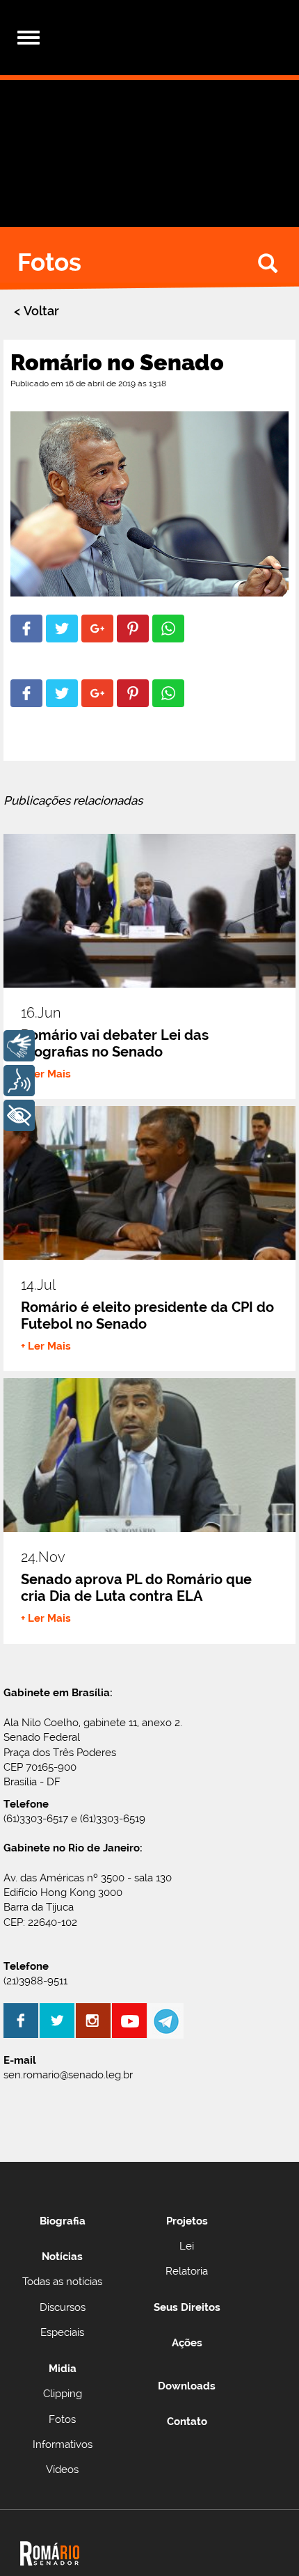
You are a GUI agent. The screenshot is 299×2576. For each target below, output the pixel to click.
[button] (26, 629)
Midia (63, 2369)
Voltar (41, 311)
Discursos (63, 2307)
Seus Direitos (187, 2307)
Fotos (62, 2419)
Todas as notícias (62, 2282)
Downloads (187, 2386)
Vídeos (62, 2470)
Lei (187, 2246)
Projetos (187, 2221)
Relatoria (187, 2271)
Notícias (62, 2257)
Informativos (63, 2444)
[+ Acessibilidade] (19, 1115)
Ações (187, 2343)
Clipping (63, 2394)
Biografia (63, 2221)
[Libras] (19, 1046)
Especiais (62, 2332)
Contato (187, 2421)
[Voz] (19, 1081)
